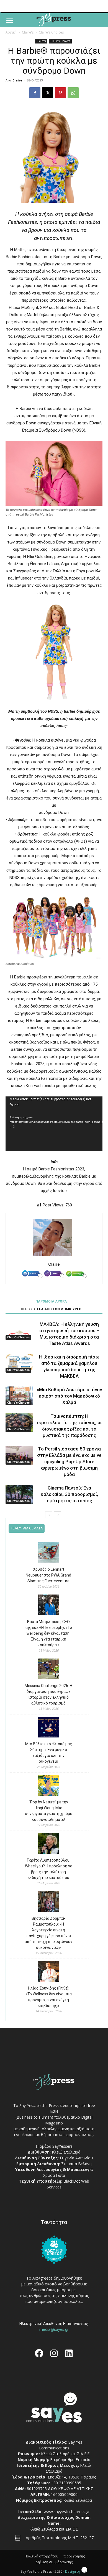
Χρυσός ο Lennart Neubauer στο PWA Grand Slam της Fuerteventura (48, 1575)
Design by (73, 2571)
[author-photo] (54, 1256)
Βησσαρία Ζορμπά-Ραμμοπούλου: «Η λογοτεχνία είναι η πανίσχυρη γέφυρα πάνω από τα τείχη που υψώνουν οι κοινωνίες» (48, 1933)
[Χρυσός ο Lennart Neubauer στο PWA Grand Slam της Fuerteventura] (49, 1553)
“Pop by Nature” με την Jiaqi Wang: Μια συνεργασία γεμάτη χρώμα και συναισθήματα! (49, 1811)
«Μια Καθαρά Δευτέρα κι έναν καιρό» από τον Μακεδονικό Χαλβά (69, 1396)
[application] (54, 1124)
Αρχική (11, 32)
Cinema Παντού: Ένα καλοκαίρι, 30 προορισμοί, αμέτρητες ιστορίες (69, 1494)
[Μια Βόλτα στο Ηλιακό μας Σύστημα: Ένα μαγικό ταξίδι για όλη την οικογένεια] (49, 1728)
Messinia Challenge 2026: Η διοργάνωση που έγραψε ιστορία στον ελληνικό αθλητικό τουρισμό (48, 1694)
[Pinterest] (60, 93)
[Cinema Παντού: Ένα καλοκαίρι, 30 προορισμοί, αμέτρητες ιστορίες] (19, 1494)
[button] (9, 21)
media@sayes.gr (54, 2329)
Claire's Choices (51, 32)
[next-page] (57, 1515)
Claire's (28, 32)
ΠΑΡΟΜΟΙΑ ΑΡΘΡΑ (51, 1301)
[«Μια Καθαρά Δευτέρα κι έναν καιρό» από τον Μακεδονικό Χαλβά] (19, 1396)
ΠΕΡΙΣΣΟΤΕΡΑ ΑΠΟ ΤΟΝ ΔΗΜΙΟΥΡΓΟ (51, 1309)
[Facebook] (35, 93)
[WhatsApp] (73, 93)
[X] (48, 93)
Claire (17, 80)
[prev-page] (49, 1515)
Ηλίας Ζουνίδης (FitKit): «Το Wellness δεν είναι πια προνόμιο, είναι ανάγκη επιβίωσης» (49, 1997)
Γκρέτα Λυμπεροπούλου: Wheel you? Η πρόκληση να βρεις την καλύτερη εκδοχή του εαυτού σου (49, 1869)
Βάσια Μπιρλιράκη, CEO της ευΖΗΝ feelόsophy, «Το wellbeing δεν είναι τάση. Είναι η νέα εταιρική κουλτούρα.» (48, 1633)
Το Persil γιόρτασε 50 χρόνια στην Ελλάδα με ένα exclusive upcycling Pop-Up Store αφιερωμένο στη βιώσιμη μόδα (69, 1462)
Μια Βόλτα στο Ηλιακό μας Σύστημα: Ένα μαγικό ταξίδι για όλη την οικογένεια (49, 1753)
